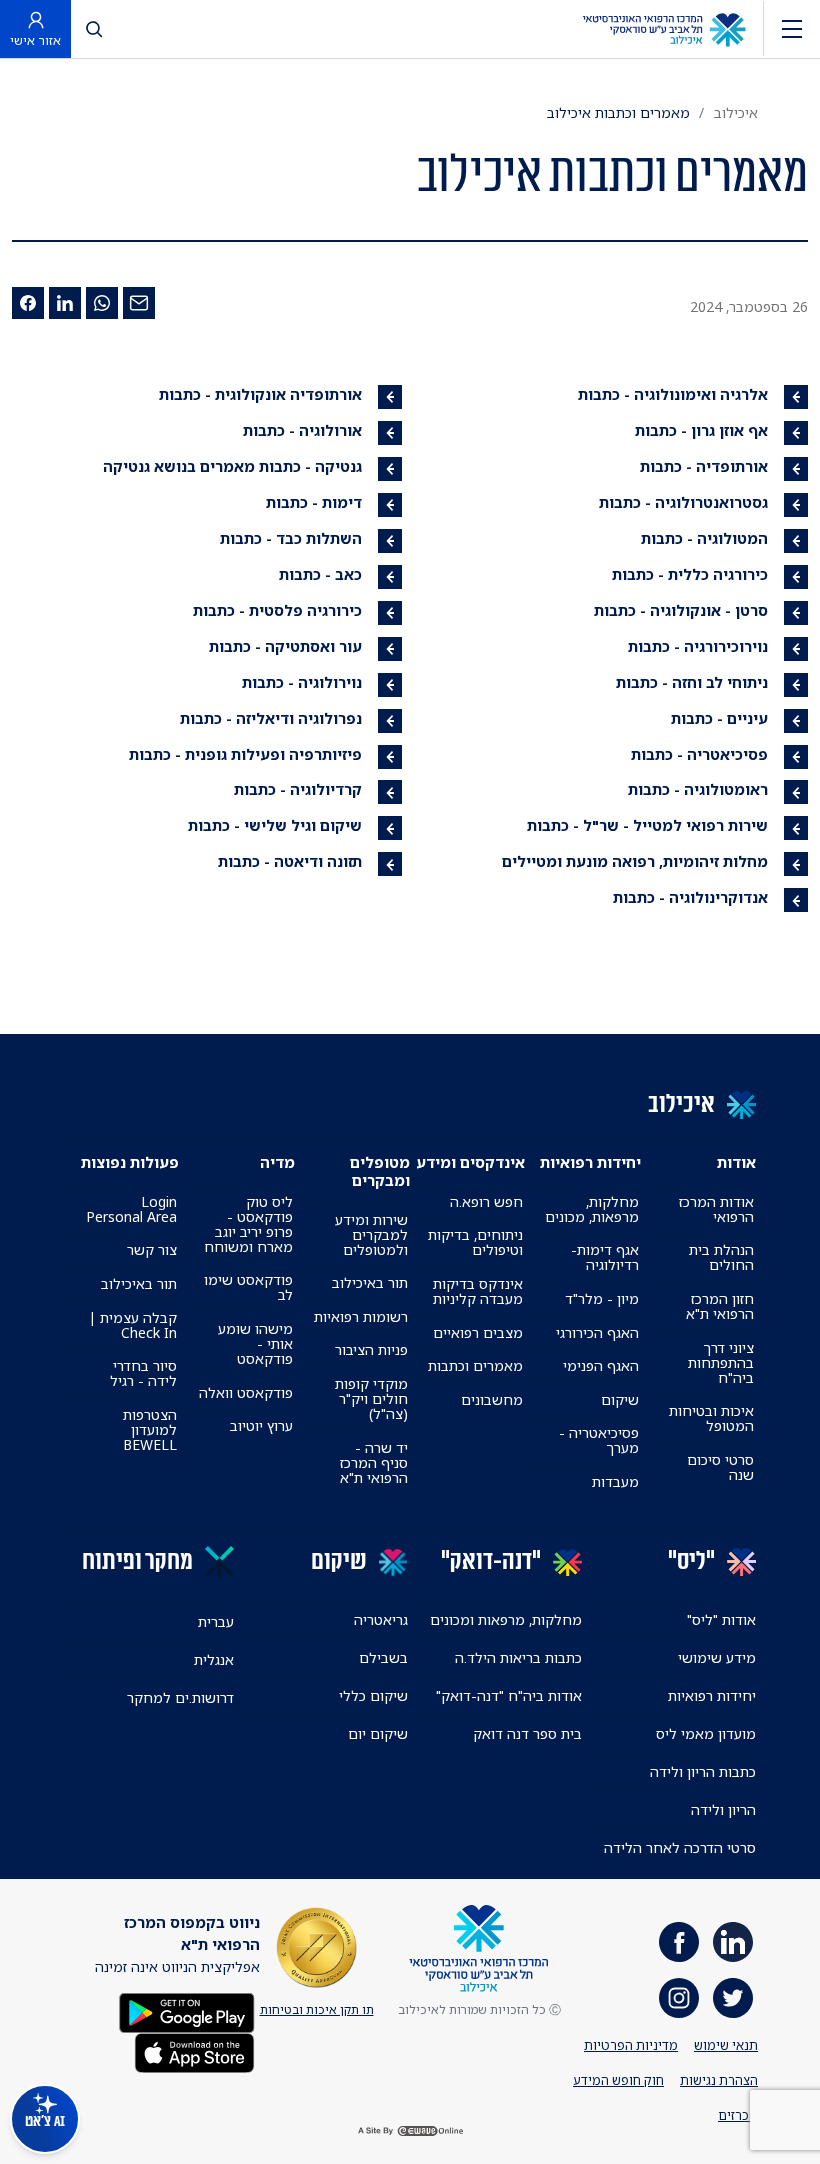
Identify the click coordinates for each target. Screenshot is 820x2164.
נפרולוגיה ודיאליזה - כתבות (271, 718)
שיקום (620, 1399)
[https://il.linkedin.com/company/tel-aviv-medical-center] (733, 1942)
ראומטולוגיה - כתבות (698, 789)
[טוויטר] (733, 1998)
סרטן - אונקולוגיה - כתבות (681, 610)
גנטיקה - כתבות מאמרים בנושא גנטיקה (232, 466)
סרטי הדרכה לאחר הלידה (680, 1847)
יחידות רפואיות (712, 1695)
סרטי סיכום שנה (720, 1467)
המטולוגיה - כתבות (704, 538)
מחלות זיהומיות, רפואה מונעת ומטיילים (635, 861)
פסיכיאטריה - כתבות (699, 754)
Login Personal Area (131, 1209)
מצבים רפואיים (478, 1332)
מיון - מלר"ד (602, 1298)
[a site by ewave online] (410, 2131)
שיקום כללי (373, 1695)
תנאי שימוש (726, 2045)
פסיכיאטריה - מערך (598, 1440)
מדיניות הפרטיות (631, 2045)
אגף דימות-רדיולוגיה (604, 1257)
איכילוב (736, 112)
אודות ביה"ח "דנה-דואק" (509, 1695)
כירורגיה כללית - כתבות (690, 574)
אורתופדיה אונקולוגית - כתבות (260, 394)
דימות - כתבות (314, 502)
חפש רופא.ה (486, 1201)
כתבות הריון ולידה (703, 1771)
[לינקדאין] (65, 303)
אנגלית (214, 1659)
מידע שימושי (717, 1657)
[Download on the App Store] (194, 2050)
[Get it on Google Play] (187, 2010)
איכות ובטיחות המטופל (711, 1418)
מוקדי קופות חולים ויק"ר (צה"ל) (371, 1398)
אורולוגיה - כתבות (302, 430)
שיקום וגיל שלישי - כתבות (275, 825)
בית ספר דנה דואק (527, 1733)
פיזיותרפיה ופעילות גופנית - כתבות (245, 754)
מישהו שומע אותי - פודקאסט (255, 1343)
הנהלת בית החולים (721, 1257)
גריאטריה (381, 1619)
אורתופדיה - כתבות (704, 466)
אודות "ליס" (721, 1619)
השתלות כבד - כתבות (291, 538)
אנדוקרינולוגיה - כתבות (690, 897)
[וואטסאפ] (102, 303)
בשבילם (383, 1657)
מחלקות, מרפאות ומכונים (506, 1619)
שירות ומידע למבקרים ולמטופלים (371, 1234)
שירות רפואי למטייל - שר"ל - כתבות (647, 825)
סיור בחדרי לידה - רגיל (143, 1373)
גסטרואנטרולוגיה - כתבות (683, 502)
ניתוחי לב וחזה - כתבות (692, 682)
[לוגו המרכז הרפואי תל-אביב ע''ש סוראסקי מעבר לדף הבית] (664, 28)
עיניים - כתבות (719, 718)
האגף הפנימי (601, 1365)
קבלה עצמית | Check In (133, 1325)
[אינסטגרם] (679, 1998)
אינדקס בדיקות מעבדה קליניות (478, 1291)
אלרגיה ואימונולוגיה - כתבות (673, 394)
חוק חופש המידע (618, 2080)
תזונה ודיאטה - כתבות (290, 861)
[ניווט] (792, 28)
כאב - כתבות (320, 574)
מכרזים (738, 2115)
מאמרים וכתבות (475, 1365)
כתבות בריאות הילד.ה (518, 1657)
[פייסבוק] (28, 303)
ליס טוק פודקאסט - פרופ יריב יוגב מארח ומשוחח (248, 1224)
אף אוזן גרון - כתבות (701, 430)
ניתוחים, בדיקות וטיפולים (475, 1242)
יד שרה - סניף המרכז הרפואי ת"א (374, 1462)
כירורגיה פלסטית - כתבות (277, 610)
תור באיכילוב (370, 1282)
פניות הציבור (371, 1349)
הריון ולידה (723, 1809)
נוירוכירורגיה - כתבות (698, 646)
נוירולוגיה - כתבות (302, 682)
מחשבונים (492, 1399)
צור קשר (152, 1249)
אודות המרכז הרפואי (716, 1209)
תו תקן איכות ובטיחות (317, 2009)
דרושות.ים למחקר (180, 1697)
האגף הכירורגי (597, 1332)
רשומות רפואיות (361, 1316)
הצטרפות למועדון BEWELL (150, 1429)
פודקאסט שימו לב (248, 1287)
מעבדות (615, 1481)
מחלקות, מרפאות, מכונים (591, 1209)
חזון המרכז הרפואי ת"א (720, 1306)
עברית (216, 1621)
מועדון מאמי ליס (706, 1733)
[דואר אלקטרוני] (139, 303)
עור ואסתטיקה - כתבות (285, 646)
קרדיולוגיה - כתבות (298, 789)
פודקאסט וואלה (246, 1392)
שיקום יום (378, 1733)
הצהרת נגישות (719, 2080)
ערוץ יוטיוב (261, 1425)
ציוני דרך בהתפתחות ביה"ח (721, 1362)
